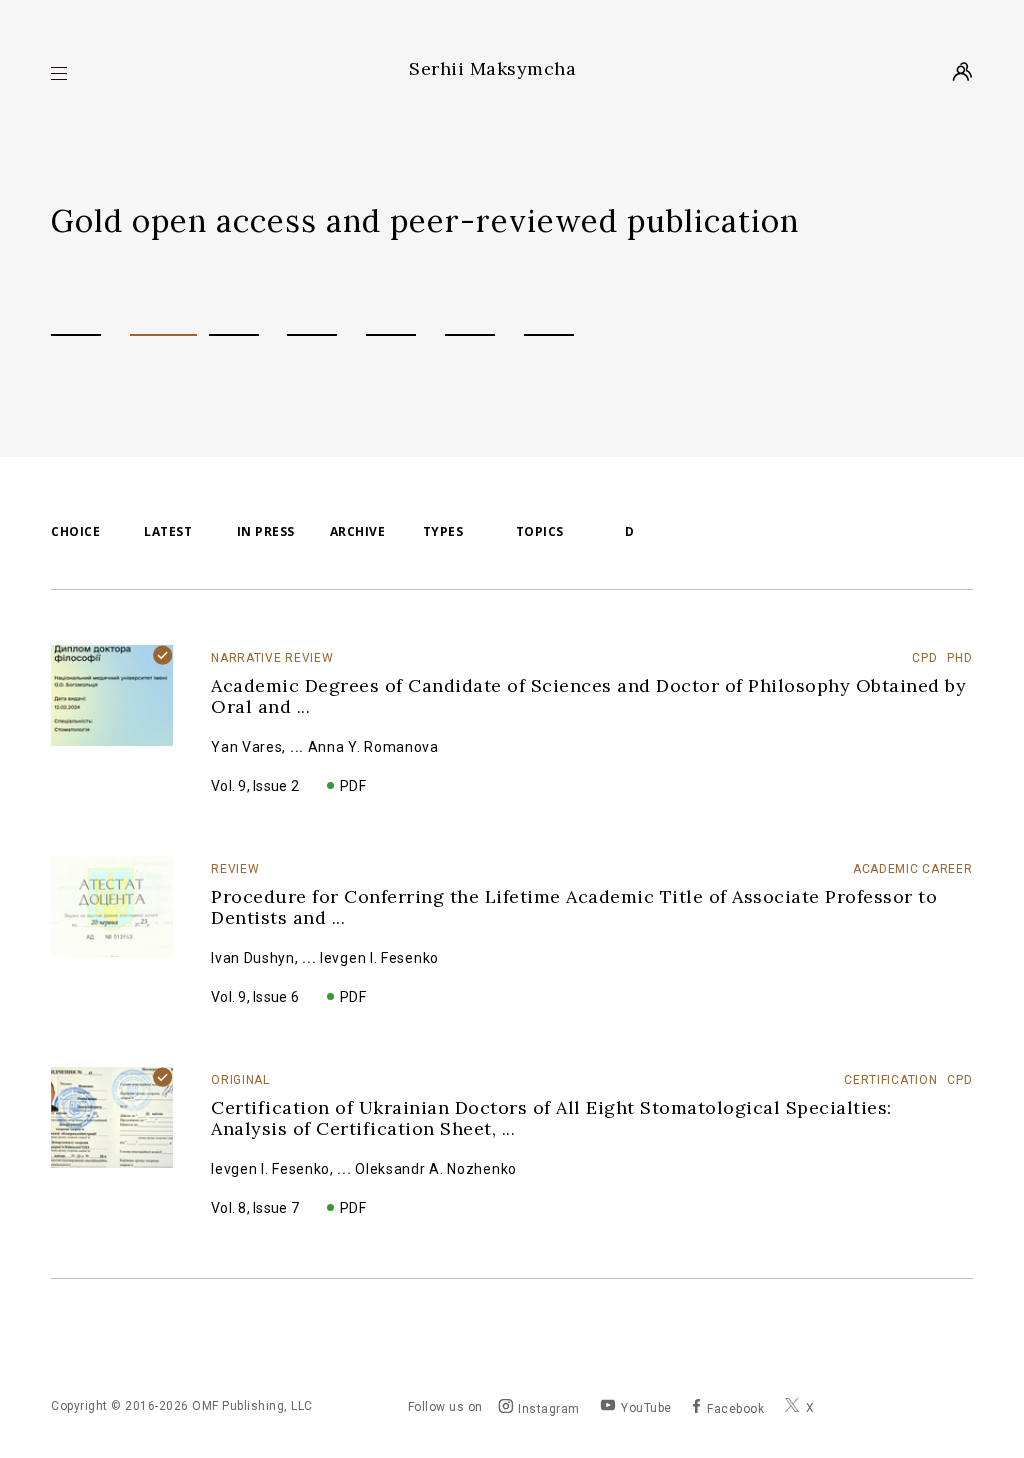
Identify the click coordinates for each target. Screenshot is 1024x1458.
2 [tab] (163, 335)
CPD (621, 532)
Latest (168, 532)
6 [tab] (470, 335)
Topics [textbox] (540, 531)
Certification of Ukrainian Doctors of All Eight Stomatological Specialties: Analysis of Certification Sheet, (551, 1118)
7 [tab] (549, 335)
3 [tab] (234, 335)
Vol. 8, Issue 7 (255, 1208)
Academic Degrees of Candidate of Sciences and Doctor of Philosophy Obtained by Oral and (588, 696)
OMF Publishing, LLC (252, 1406)
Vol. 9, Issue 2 (255, 786)
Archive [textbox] (358, 531)
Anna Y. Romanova (373, 747)
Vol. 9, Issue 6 (255, 997)
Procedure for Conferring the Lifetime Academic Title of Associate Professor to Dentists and (574, 907)
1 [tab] (76, 335)
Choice (75, 532)
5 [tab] (391, 335)
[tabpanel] (512, 221)
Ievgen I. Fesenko (379, 958)
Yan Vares (246, 747)
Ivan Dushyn (253, 958)
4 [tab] (312, 335)
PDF (353, 786)
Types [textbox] (443, 531)
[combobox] (398, 532)
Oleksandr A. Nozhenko (436, 1169)
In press (266, 532)
